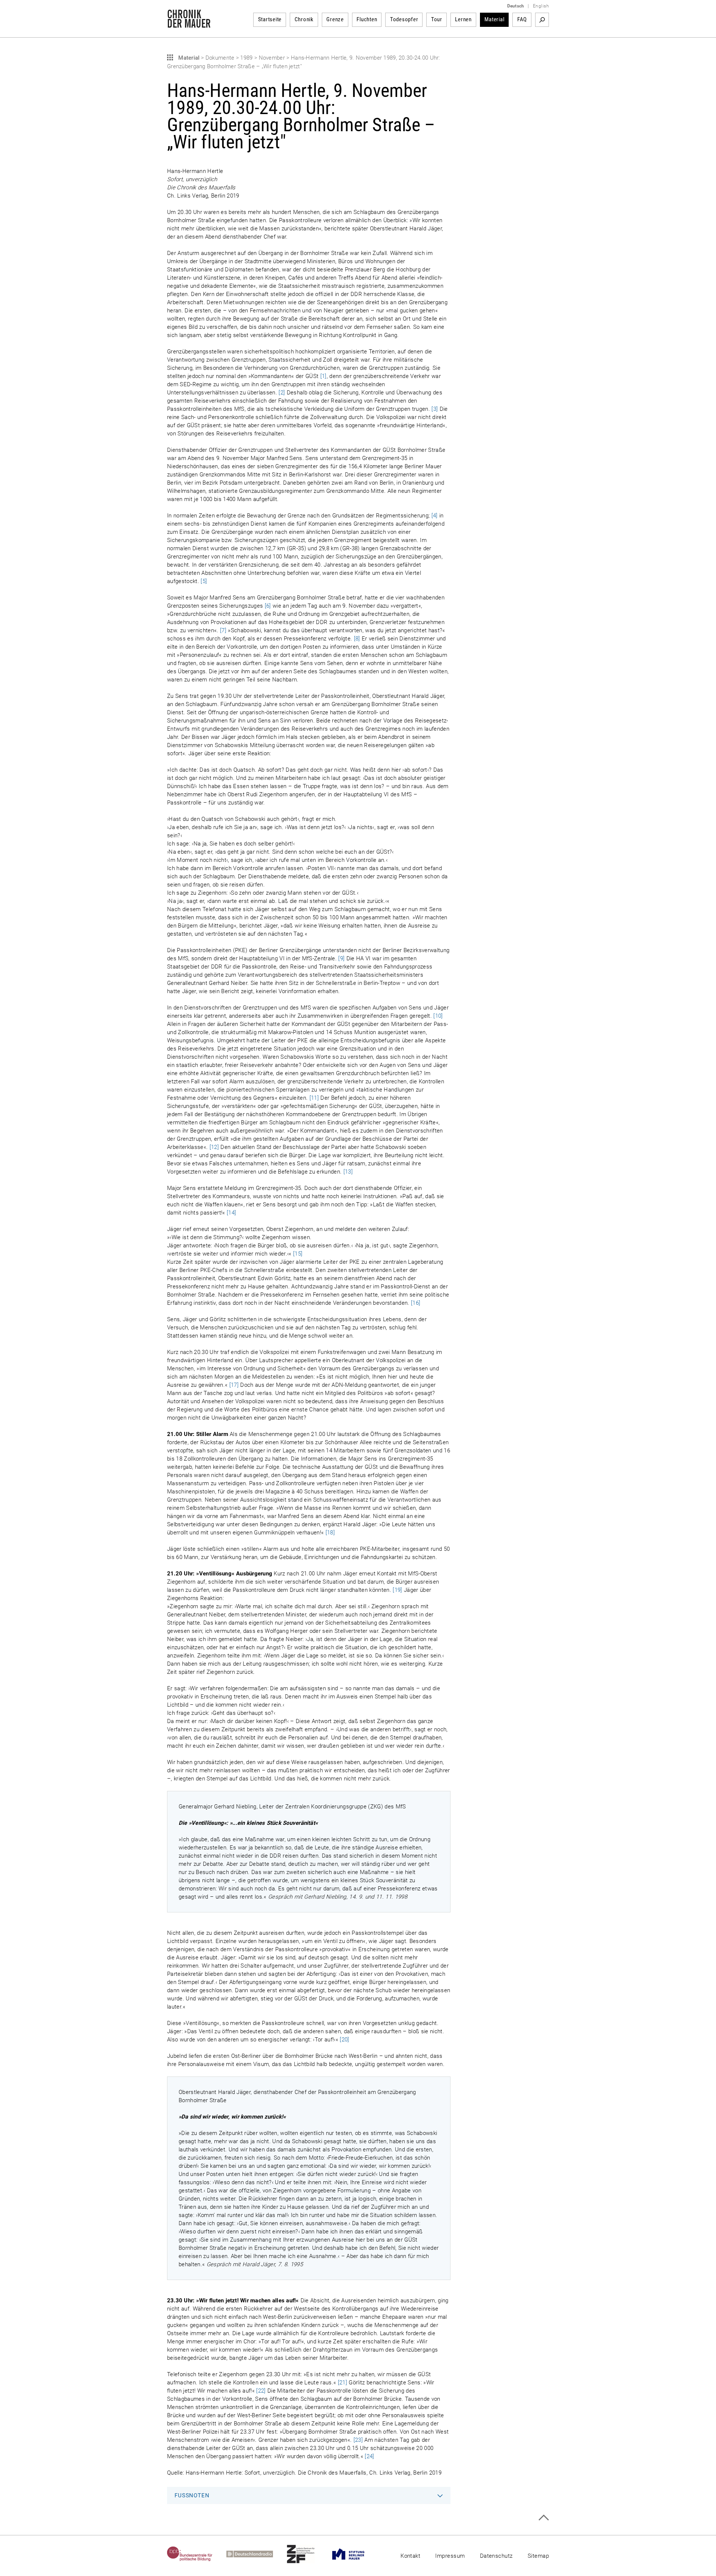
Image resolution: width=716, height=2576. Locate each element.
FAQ (522, 19)
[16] (416, 1303)
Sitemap (538, 2556)
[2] (282, 393)
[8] (357, 639)
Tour (437, 19)
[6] (268, 606)
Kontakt (410, 2556)
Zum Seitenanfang (544, 2518)
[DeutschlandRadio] (257, 2554)
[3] (435, 409)
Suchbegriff (542, 20)
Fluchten (367, 19)
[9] (341, 958)
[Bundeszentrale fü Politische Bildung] (197, 2554)
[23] (358, 2440)
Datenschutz (496, 2556)
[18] (330, 1533)
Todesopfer (404, 19)
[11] (314, 1098)
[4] (435, 516)
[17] (234, 1385)
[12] (214, 1147)
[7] (223, 630)
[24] (369, 2456)
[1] (324, 376)
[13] (348, 1172)
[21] (343, 2383)
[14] (231, 1213)
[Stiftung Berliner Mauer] (355, 2554)
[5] (204, 581)
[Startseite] (189, 24)
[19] (397, 1590)
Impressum (450, 2556)
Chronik (304, 19)
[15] (298, 1254)
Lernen (463, 19)
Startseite (270, 19)
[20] (344, 2040)
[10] (438, 1016)
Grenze (335, 19)
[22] (261, 2391)
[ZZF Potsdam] (308, 2554)
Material (494, 19)
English (541, 6)
